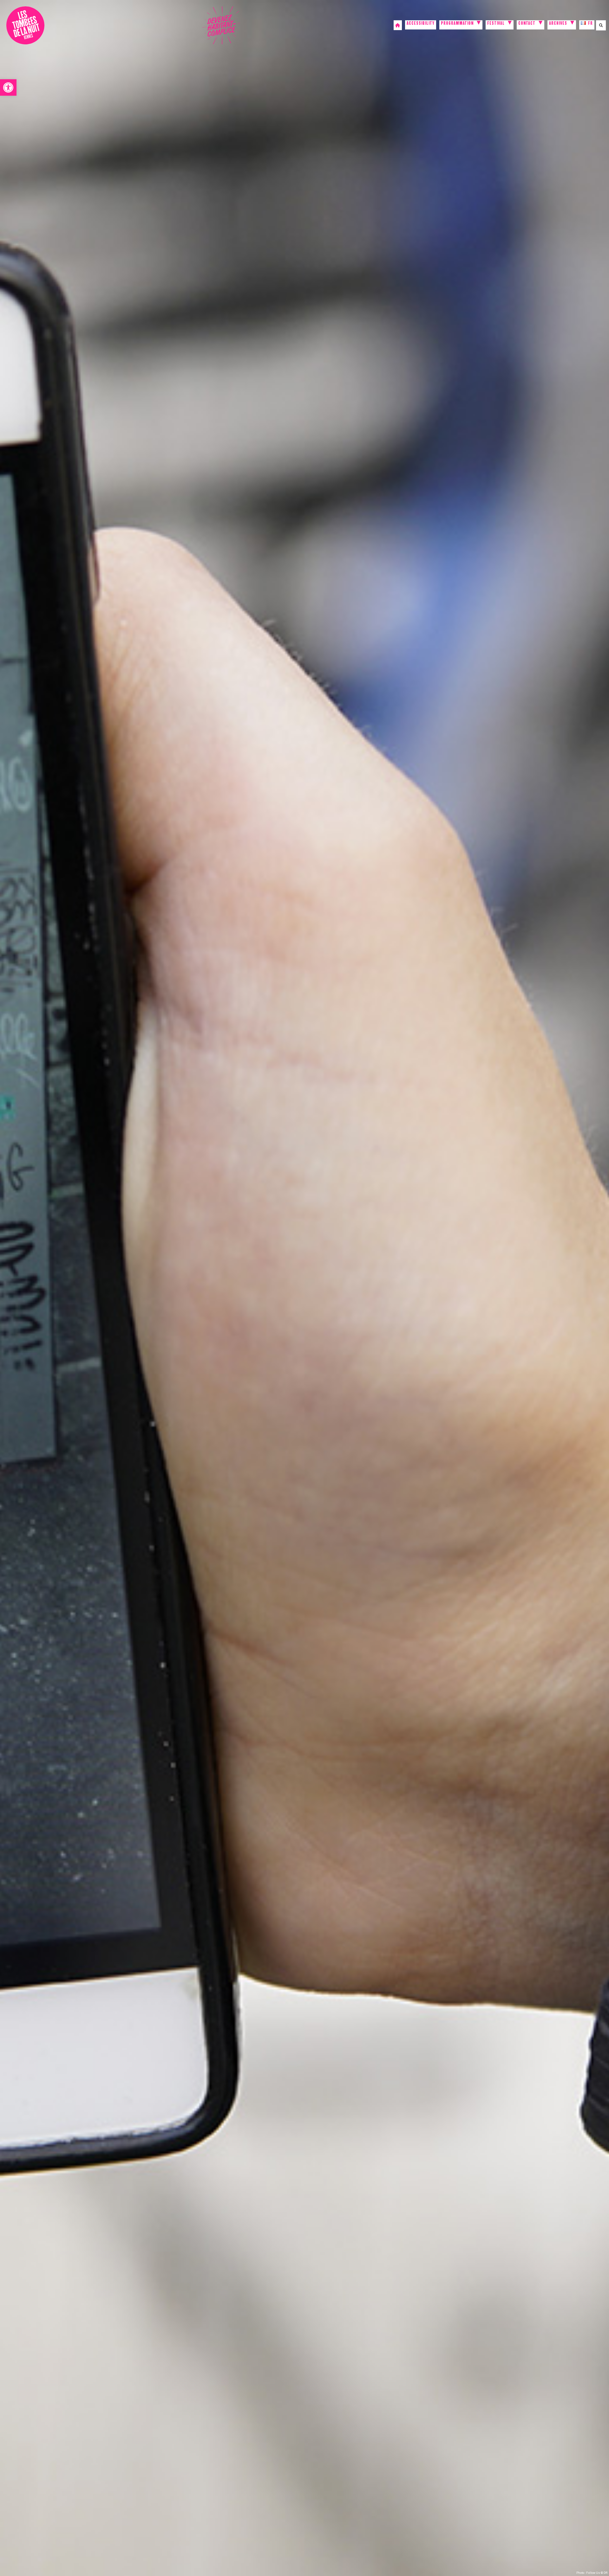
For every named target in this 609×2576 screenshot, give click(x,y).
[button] (8, 87)
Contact (527, 24)
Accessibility (421, 24)
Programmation (457, 24)
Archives (558, 24)
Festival (496, 24)
